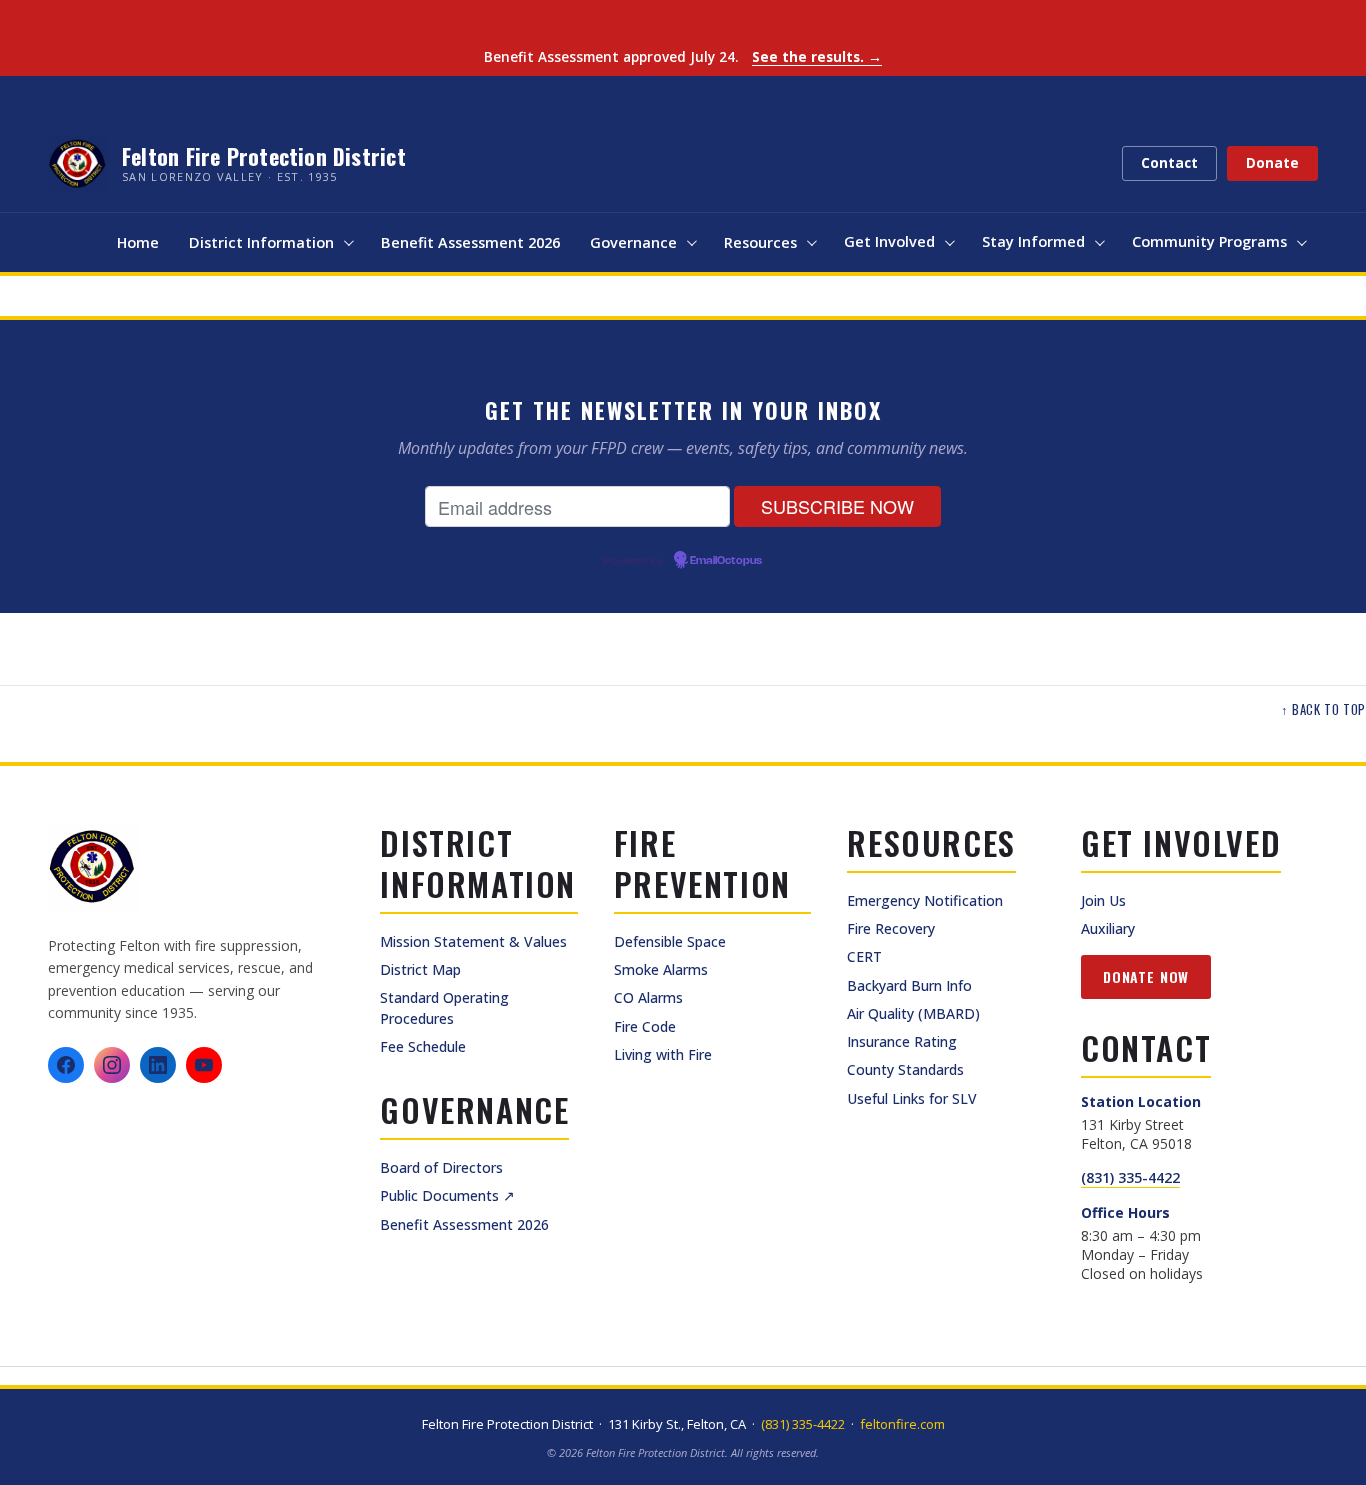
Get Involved (889, 241)
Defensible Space (670, 941)
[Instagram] (112, 1065)
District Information (261, 242)
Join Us (1103, 900)
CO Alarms (648, 997)
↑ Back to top (1323, 709)
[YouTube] (204, 1065)
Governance (633, 242)
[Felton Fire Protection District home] (93, 867)
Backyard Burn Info (909, 985)
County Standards (905, 1069)
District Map (420, 969)
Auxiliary (1108, 928)
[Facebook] (66, 1065)
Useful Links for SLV (912, 1098)
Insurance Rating (902, 1041)
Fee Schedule (423, 1046)
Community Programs (1209, 241)
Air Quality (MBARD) (913, 1013)
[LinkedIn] (158, 1065)
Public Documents (447, 1195)
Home (138, 242)
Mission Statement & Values (473, 941)
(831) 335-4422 (1130, 1177)
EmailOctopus (726, 561)
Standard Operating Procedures (444, 1007)
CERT (864, 956)
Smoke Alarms (661, 969)
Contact (1169, 163)
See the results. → (817, 57)
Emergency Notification (925, 900)
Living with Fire (663, 1054)
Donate (1272, 163)
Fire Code (645, 1026)
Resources (760, 242)
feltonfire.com (902, 1424)
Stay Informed (1033, 241)
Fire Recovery (891, 928)
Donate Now (1146, 976)
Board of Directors (441, 1167)
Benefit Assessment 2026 (470, 242)
